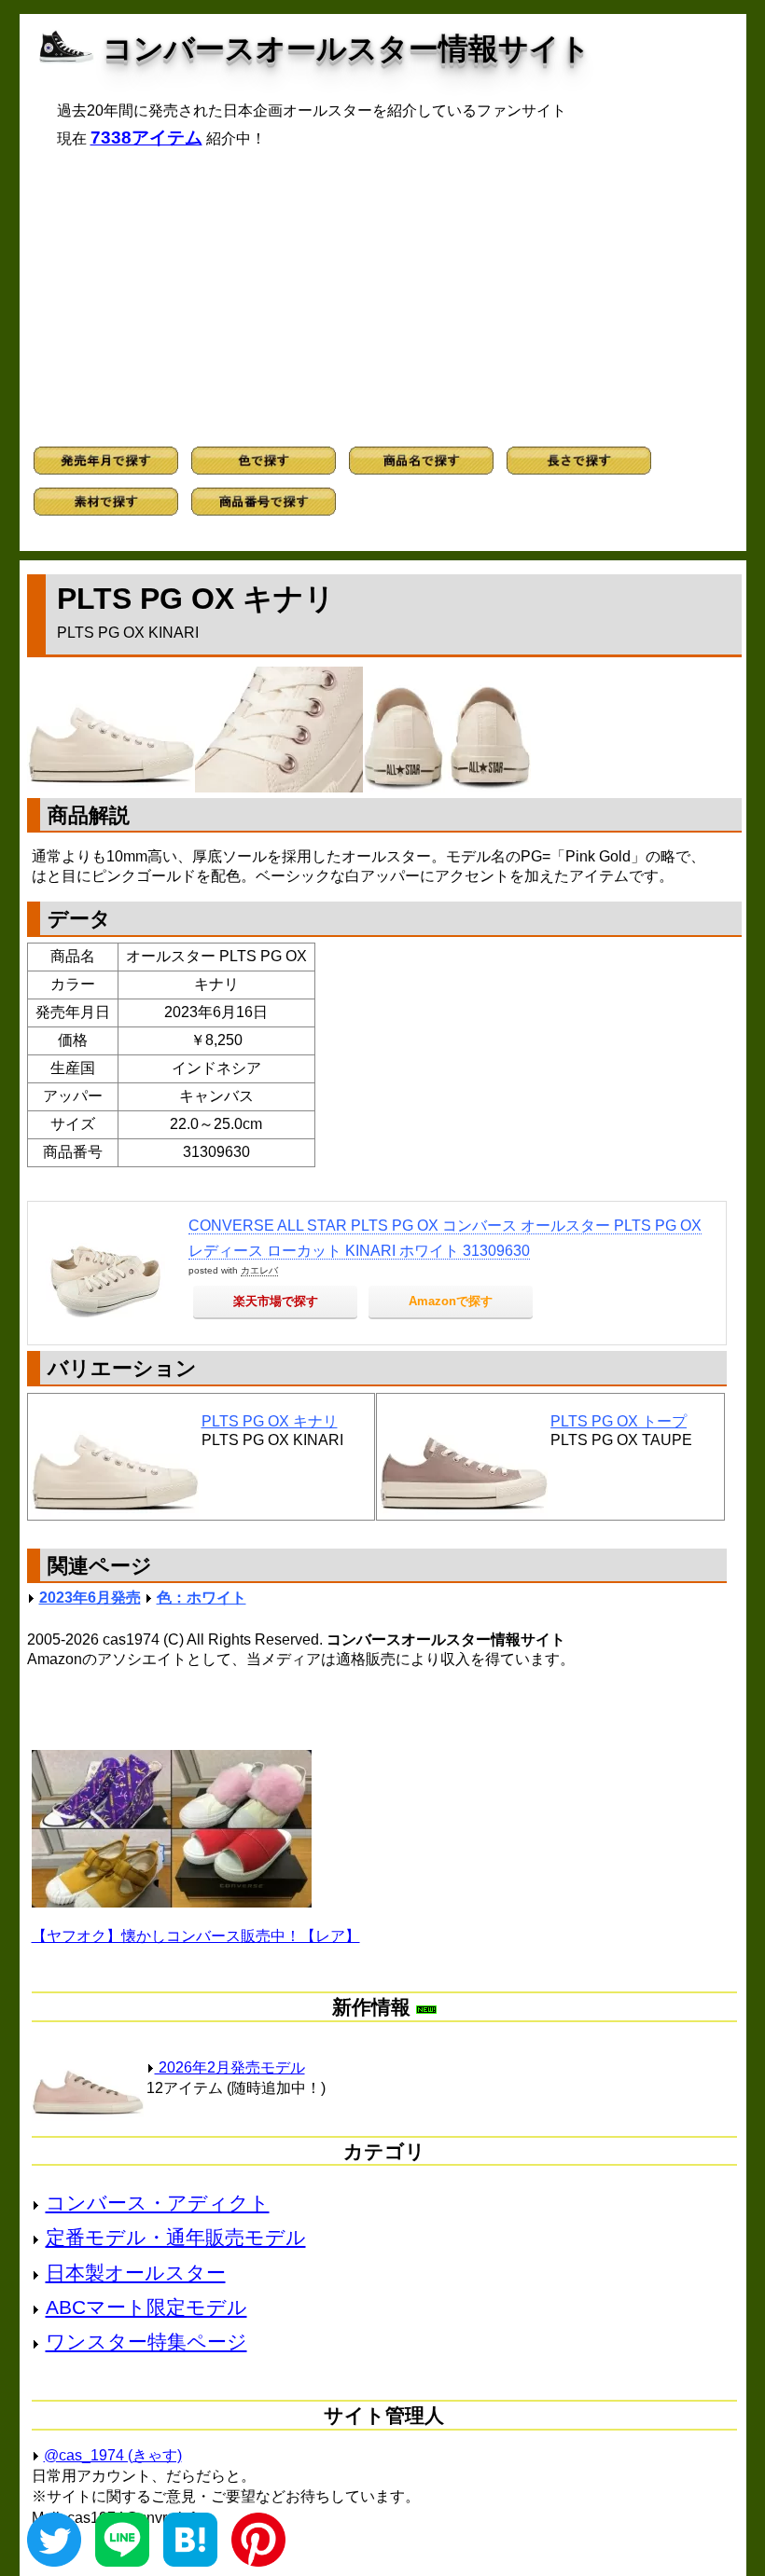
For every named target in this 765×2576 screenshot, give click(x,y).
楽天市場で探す (276, 1301)
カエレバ (259, 1270)
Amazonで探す (451, 1301)
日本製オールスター (136, 2273)
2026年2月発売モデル (230, 2067)
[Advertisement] (383, 297)
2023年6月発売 (90, 1598)
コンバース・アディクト (158, 2203)
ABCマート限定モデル (146, 2307)
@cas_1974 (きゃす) (113, 2455)
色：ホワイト (202, 1598)
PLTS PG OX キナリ (270, 1421)
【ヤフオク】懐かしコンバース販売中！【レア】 (196, 1936)
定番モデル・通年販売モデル (176, 2237)
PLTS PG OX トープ (619, 1421)
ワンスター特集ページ (146, 2342)
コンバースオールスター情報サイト (347, 48)
